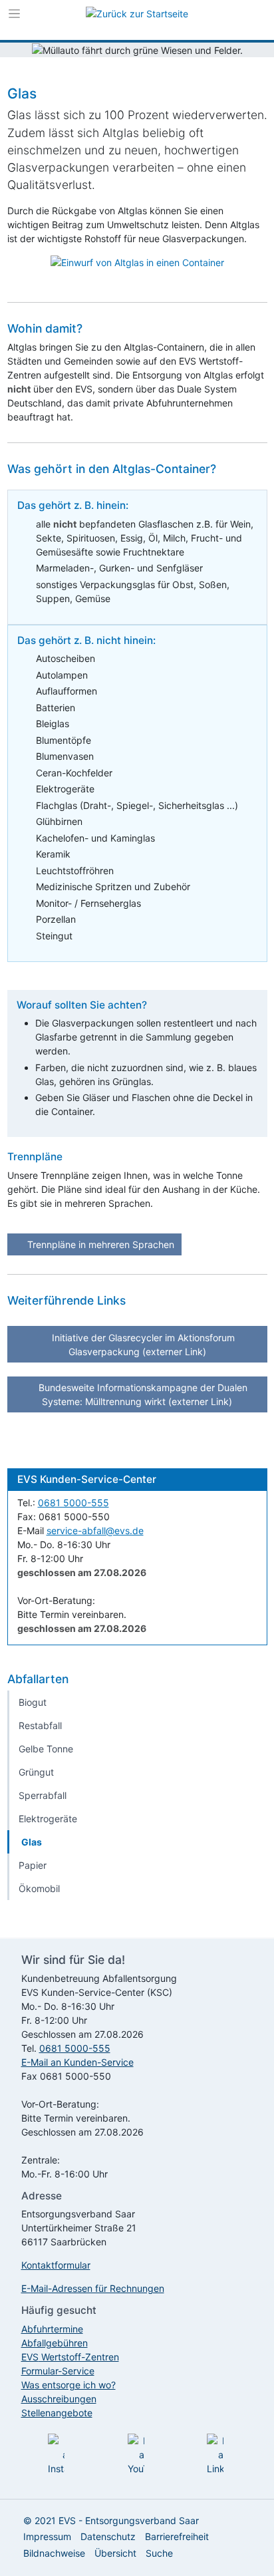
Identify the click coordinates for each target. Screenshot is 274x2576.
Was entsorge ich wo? (68, 2385)
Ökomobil (39, 1888)
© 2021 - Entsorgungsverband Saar (111, 2520)
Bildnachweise (54, 2553)
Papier (33, 1865)
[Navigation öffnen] (14, 17)
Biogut (33, 1702)
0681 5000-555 (73, 1503)
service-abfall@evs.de (95, 1530)
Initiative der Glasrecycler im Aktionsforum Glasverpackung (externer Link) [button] (142, 1345)
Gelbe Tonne (46, 1749)
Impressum (47, 2536)
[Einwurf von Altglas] (137, 262)
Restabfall (40, 1725)
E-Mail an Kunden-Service (77, 2062)
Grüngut (36, 1772)
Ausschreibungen (59, 2399)
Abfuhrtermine (52, 2329)
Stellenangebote (57, 2413)
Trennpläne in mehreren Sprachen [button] (99, 1244)
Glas (32, 1842)
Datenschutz (108, 2536)
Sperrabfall (43, 1795)
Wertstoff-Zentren (70, 2357)
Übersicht (115, 2553)
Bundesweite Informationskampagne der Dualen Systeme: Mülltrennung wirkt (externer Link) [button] (142, 1394)
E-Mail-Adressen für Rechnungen (93, 2288)
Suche (159, 2553)
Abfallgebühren (55, 2343)
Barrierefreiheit (177, 2536)
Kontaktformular (56, 2265)
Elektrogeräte (48, 1819)
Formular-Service (58, 2371)
